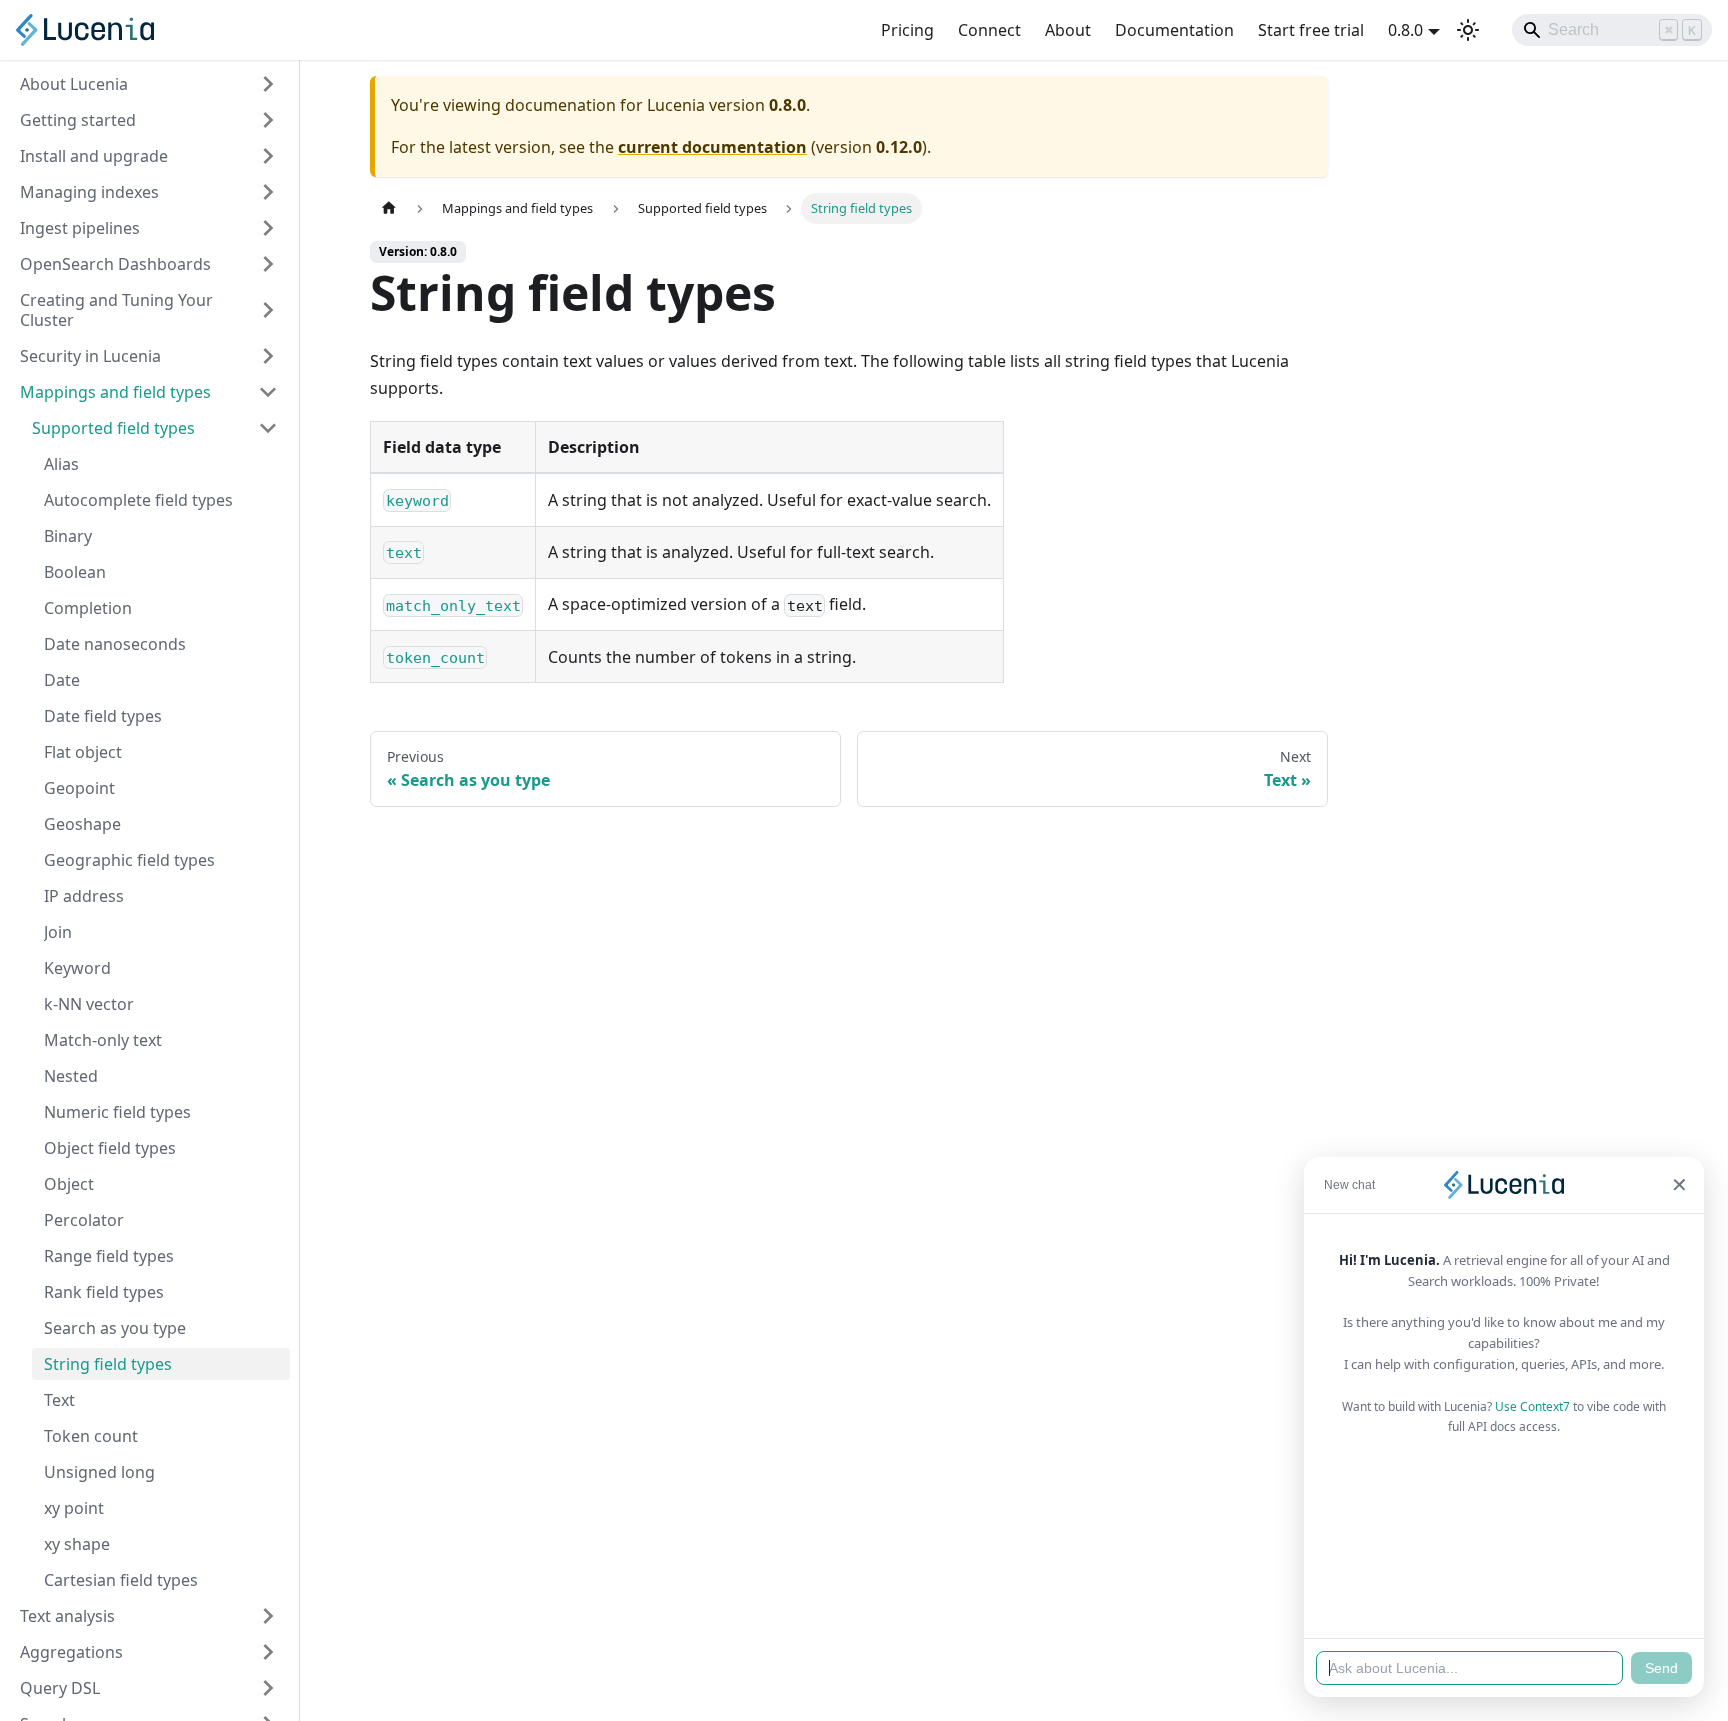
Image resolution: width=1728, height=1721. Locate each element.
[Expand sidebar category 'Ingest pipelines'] (268, 228)
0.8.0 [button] (1405, 30)
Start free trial (1311, 30)
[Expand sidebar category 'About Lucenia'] (268, 84)
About (1068, 30)
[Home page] (389, 208)
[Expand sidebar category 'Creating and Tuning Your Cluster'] (268, 310)
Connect (989, 30)
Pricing (907, 30)
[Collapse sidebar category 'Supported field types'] (268, 428)
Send (1661, 1668)
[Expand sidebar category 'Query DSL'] (268, 1688)
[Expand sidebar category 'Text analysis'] (268, 1616)
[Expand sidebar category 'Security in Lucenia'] (268, 356)
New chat (1349, 1185)
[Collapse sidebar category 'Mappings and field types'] (268, 392)
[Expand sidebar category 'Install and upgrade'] (268, 156)
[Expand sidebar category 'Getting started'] (268, 120)
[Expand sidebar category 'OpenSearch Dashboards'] (268, 264)
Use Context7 (1532, 1406)
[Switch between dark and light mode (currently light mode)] (1468, 30)
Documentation (1174, 30)
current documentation (712, 147)
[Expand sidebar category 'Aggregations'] (268, 1652)
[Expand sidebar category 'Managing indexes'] (268, 192)
